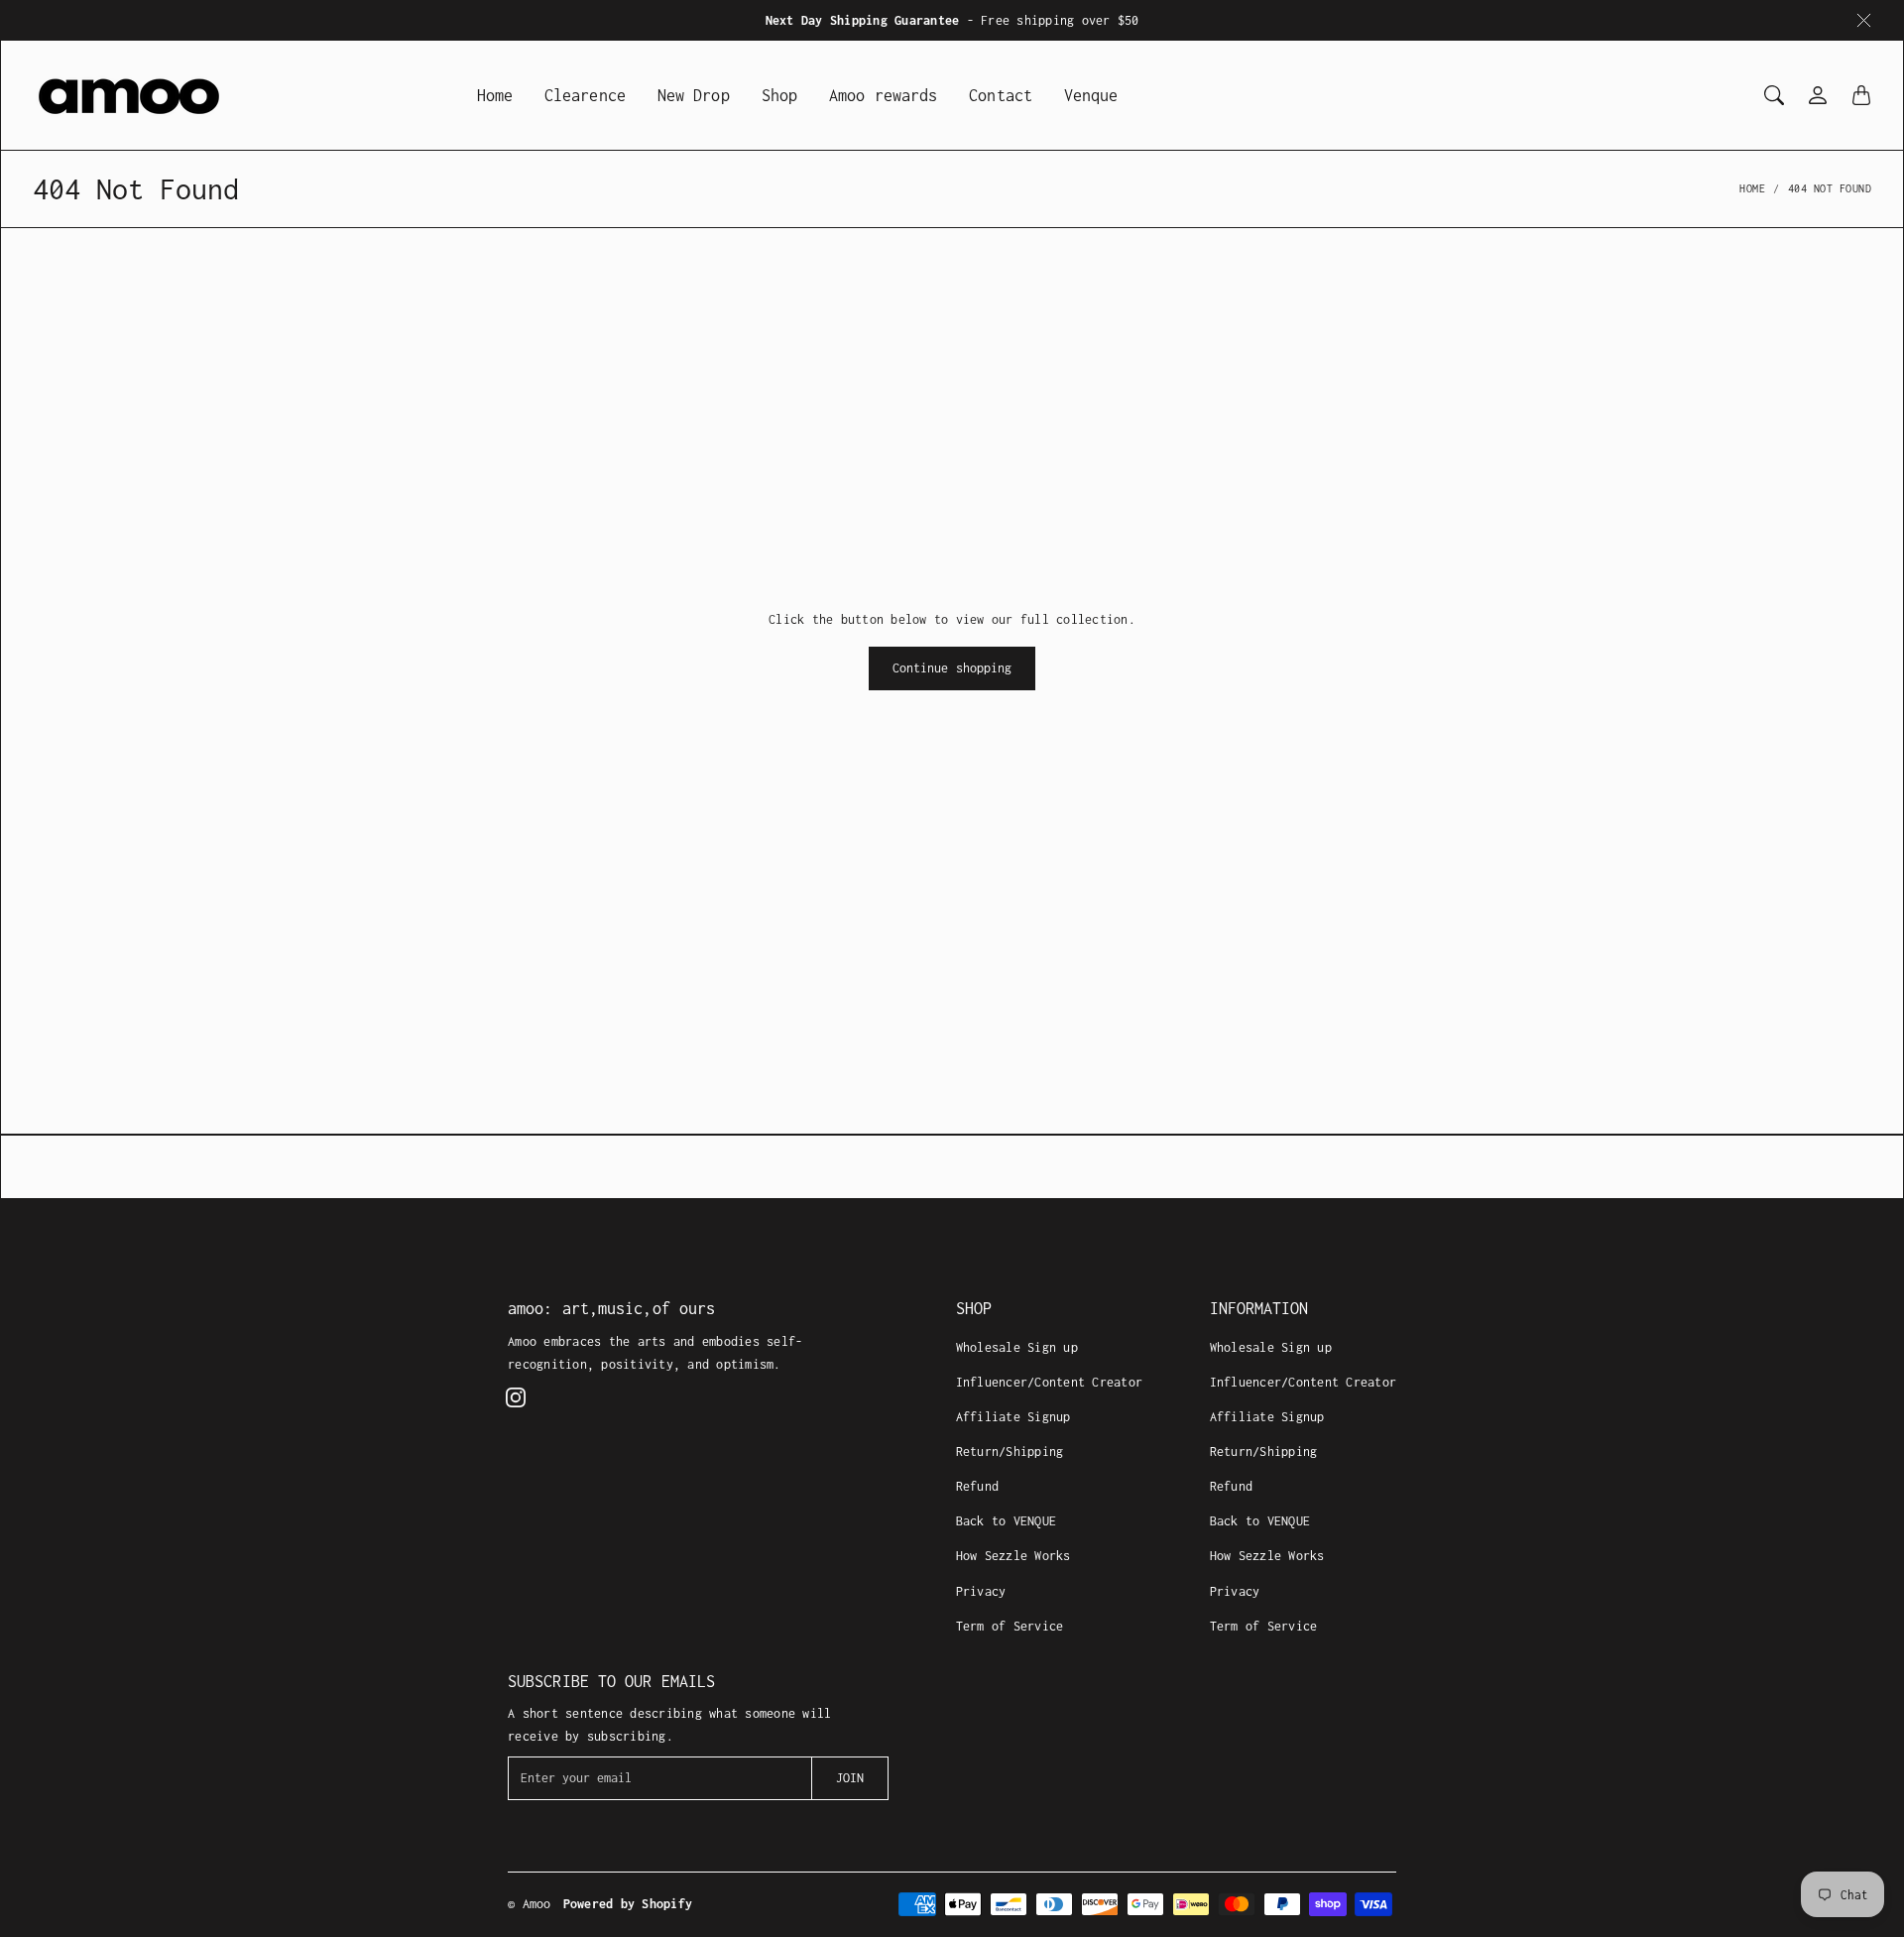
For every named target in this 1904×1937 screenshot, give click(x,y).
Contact (1001, 95)
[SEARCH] (1774, 95)
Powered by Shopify (628, 1904)
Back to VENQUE (1007, 1521)
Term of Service (1010, 1626)
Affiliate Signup (1013, 1417)
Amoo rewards (883, 95)
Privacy (981, 1591)
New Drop (694, 95)
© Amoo (530, 1904)
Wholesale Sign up (1017, 1347)
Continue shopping (952, 668)
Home (495, 95)
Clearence (585, 95)
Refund (978, 1486)
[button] (516, 1397)
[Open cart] (1861, 95)
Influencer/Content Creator (1050, 1382)
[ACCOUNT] (1818, 95)
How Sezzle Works (1013, 1556)
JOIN (850, 1778)
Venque (1091, 95)
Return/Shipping (1010, 1452)
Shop (779, 95)
